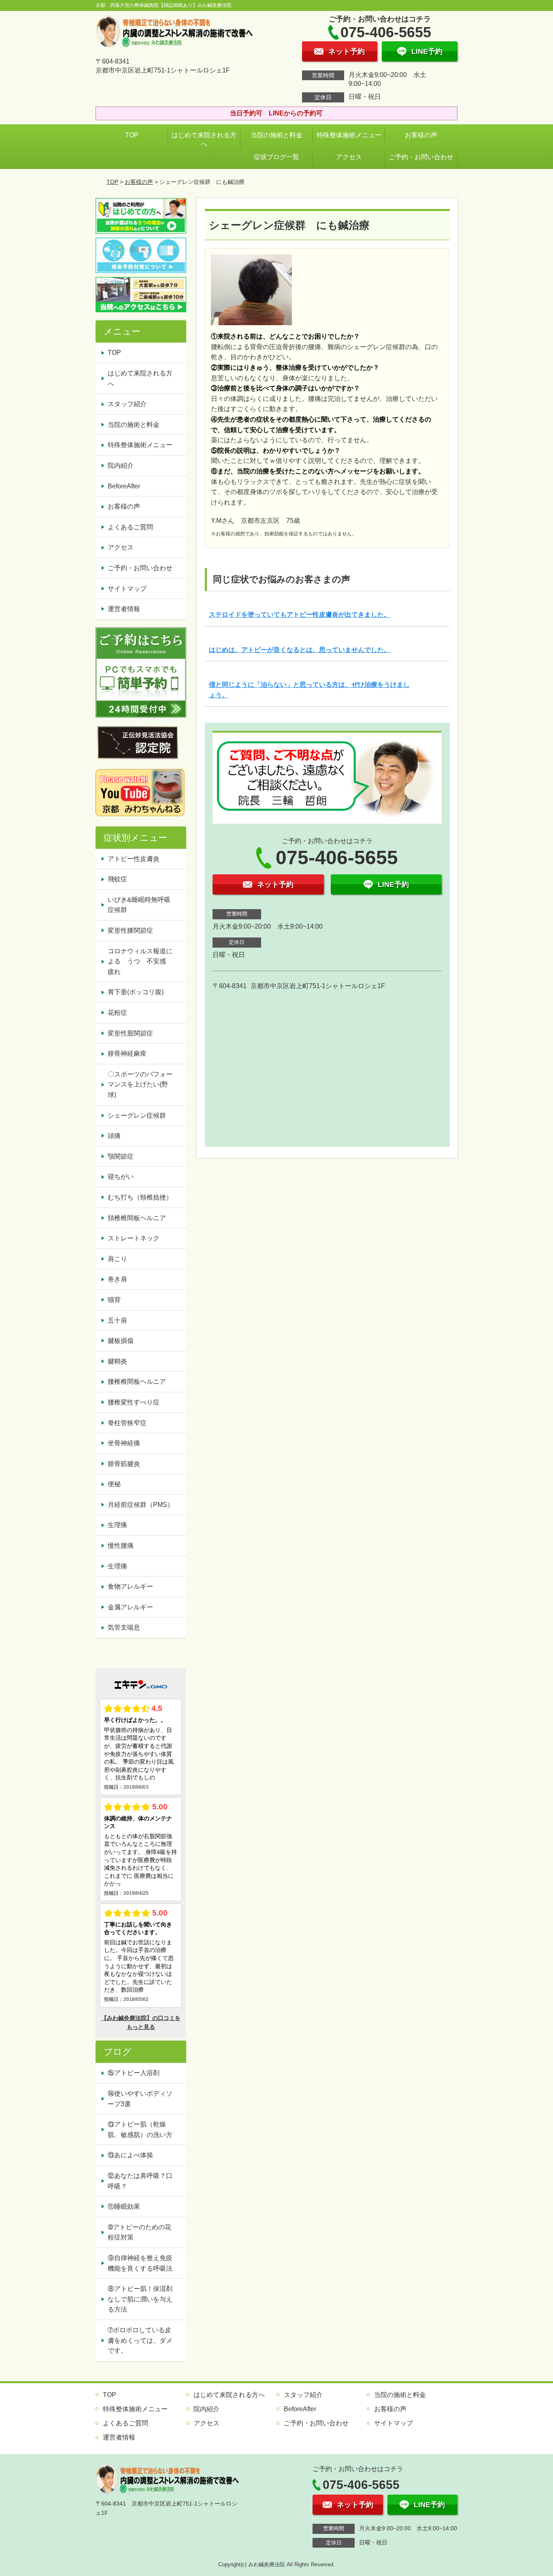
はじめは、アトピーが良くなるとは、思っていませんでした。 (300, 650)
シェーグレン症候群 (137, 1115)
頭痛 (114, 1136)
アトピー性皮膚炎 (134, 859)
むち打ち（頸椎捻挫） (140, 1197)
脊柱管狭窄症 (127, 1423)
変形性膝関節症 (130, 930)
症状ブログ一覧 (276, 157)
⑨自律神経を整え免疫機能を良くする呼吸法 (140, 2263)
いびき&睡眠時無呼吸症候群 (139, 905)
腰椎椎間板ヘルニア (137, 1382)
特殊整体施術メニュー (349, 135)
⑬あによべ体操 (134, 2155)
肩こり (117, 1259)
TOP (132, 135)
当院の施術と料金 (276, 135)
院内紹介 (121, 466)
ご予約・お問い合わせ (421, 157)
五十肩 (117, 1320)
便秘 (114, 1484)
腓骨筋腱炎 (124, 1464)
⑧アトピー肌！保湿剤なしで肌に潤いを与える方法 (140, 2299)
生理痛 (117, 1525)
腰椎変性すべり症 (134, 1402)
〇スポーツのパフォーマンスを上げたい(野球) (140, 1085)
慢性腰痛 (121, 1546)
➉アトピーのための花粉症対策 (139, 2232)
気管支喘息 (124, 1627)
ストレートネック (134, 1238)
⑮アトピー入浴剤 (134, 2073)
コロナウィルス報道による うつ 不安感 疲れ (140, 961)
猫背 (114, 1300)
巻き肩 (117, 1279)
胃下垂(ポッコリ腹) (136, 992)
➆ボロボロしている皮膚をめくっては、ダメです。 (140, 2340)
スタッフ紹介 (127, 404)
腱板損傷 (121, 1341)
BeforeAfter (124, 486)
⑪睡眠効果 (124, 2206)
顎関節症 (121, 1156)
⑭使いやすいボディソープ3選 (140, 2099)
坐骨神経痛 (124, 1443)
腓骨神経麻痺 (127, 1054)
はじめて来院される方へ (204, 140)
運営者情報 (124, 609)
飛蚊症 (117, 879)
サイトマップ (127, 589)
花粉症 (117, 1013)
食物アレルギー (130, 1586)
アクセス (349, 157)
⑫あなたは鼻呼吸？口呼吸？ (140, 2181)
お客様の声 (421, 135)
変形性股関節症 (130, 1033)
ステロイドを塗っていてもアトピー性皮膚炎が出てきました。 (300, 615)
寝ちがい (121, 1177)
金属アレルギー (130, 1607)
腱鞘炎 (117, 1361)
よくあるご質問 (130, 527)
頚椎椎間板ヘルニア (137, 1218)
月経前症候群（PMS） (141, 1505)
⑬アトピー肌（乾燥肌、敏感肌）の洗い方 (140, 2130)
